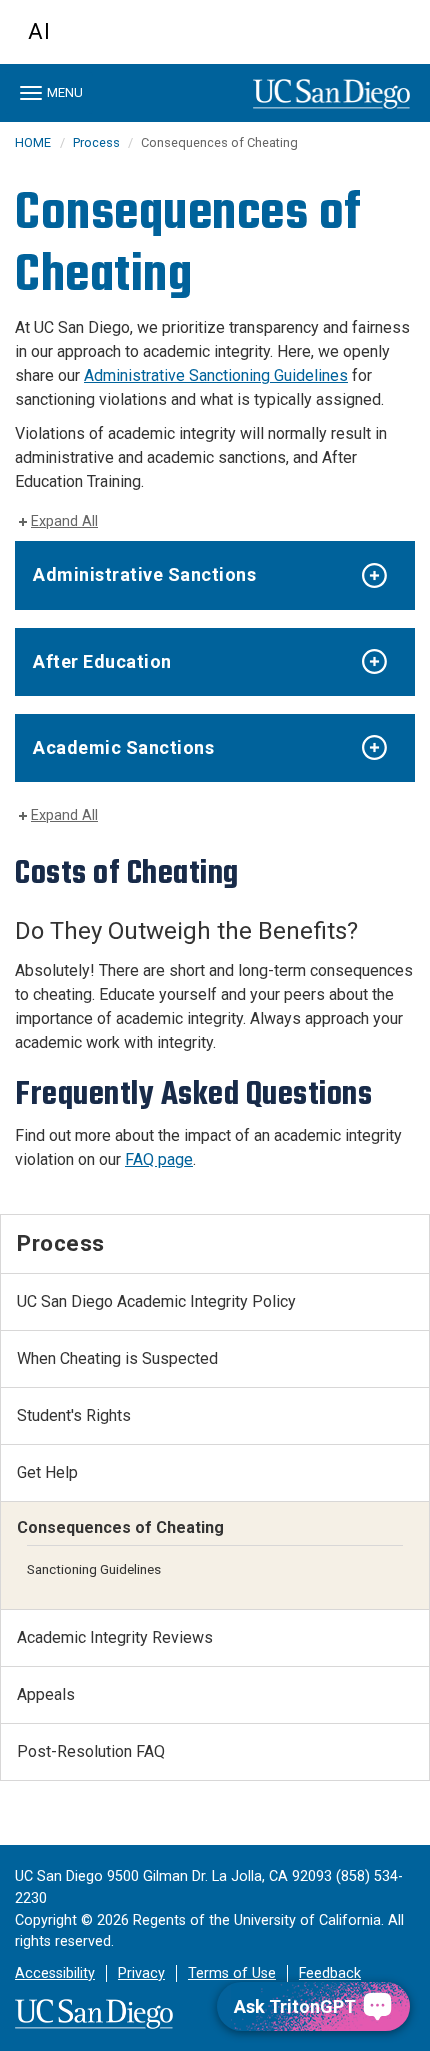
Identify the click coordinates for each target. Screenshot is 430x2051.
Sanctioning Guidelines (94, 1569)
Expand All (64, 521)
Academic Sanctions (123, 747)
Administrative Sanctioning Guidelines (216, 375)
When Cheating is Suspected (117, 1358)
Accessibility (55, 1973)
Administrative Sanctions (144, 574)
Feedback (330, 1973)
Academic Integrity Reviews (115, 1637)
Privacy (141, 1973)
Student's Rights (74, 1415)
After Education (102, 661)
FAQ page (159, 1159)
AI (39, 31)
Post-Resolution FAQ (91, 1751)
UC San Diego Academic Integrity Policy (156, 1301)
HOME (33, 142)
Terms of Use (232, 1973)
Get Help (47, 1472)
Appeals (46, 1694)
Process (98, 142)
